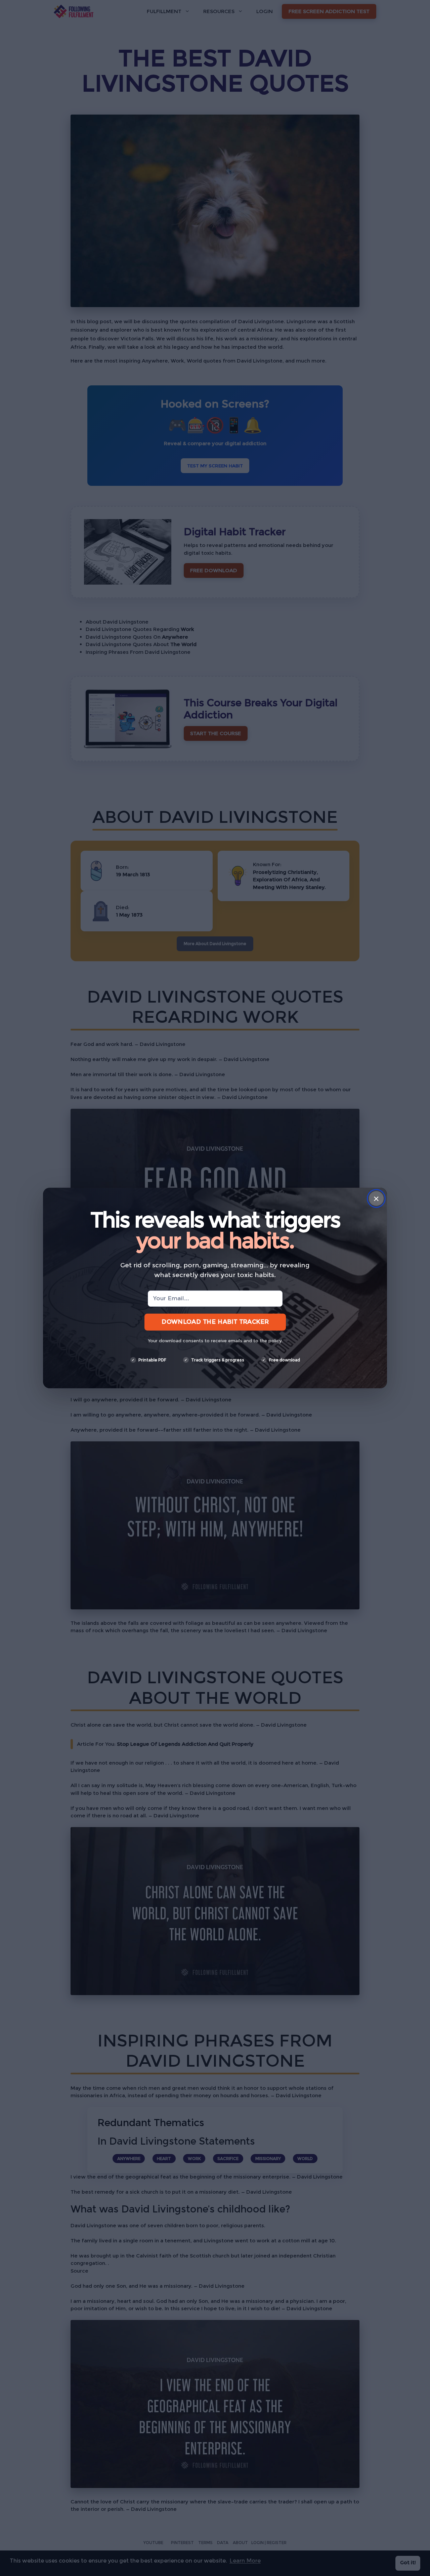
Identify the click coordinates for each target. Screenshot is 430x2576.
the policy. (271, 1341)
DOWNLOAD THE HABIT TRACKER (215, 1322)
